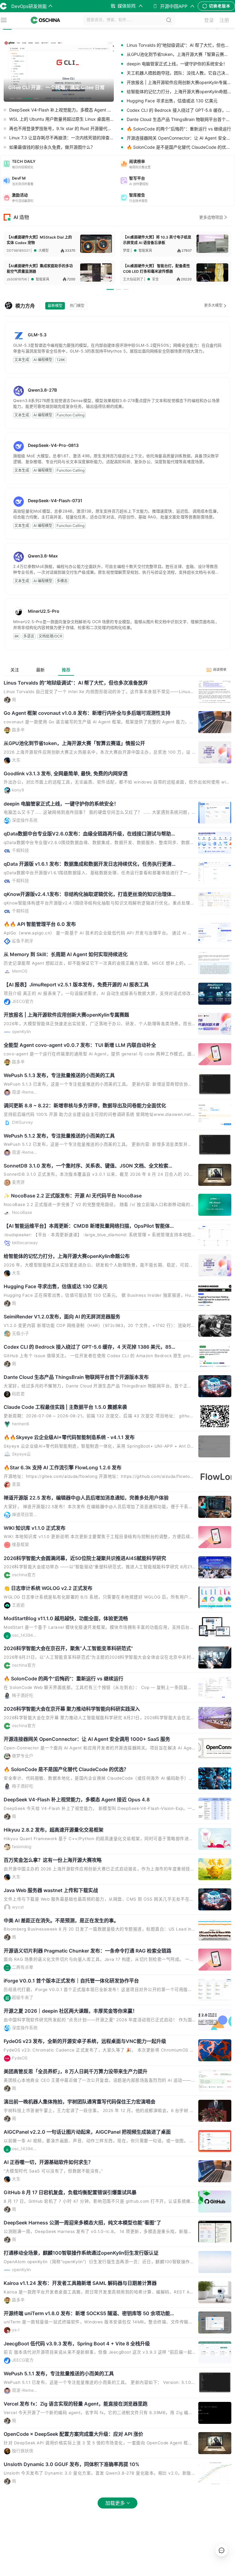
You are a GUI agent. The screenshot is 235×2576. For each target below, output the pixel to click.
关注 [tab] (15, 670)
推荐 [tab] (66, 670)
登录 (209, 20)
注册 (224, 20)
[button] (59, 164)
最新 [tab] (40, 670)
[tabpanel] (117, 1599)
